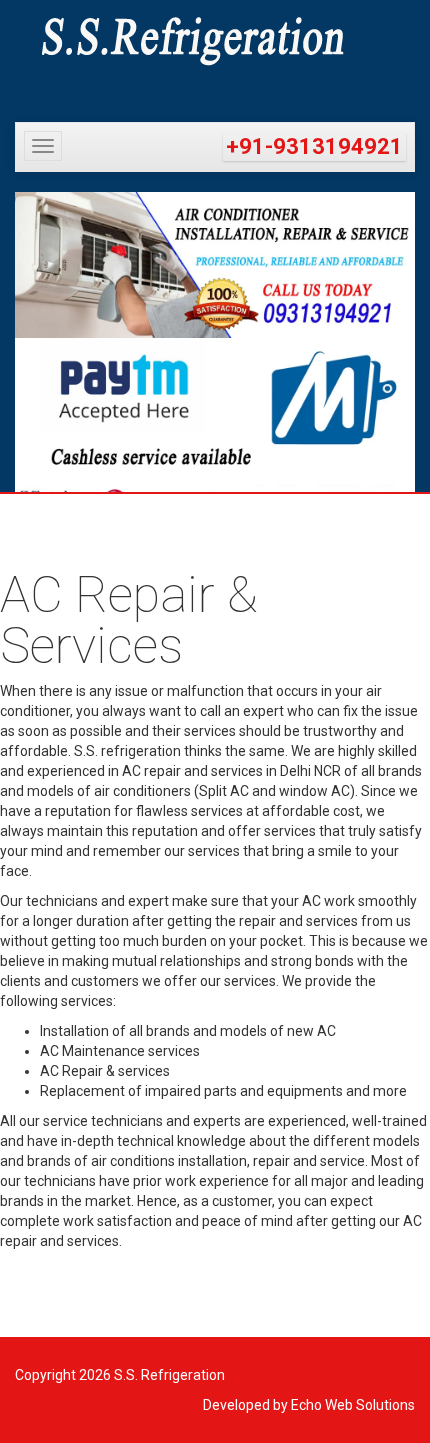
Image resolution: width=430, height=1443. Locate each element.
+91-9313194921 (314, 146)
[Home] (215, 41)
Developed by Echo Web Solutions (309, 1405)
